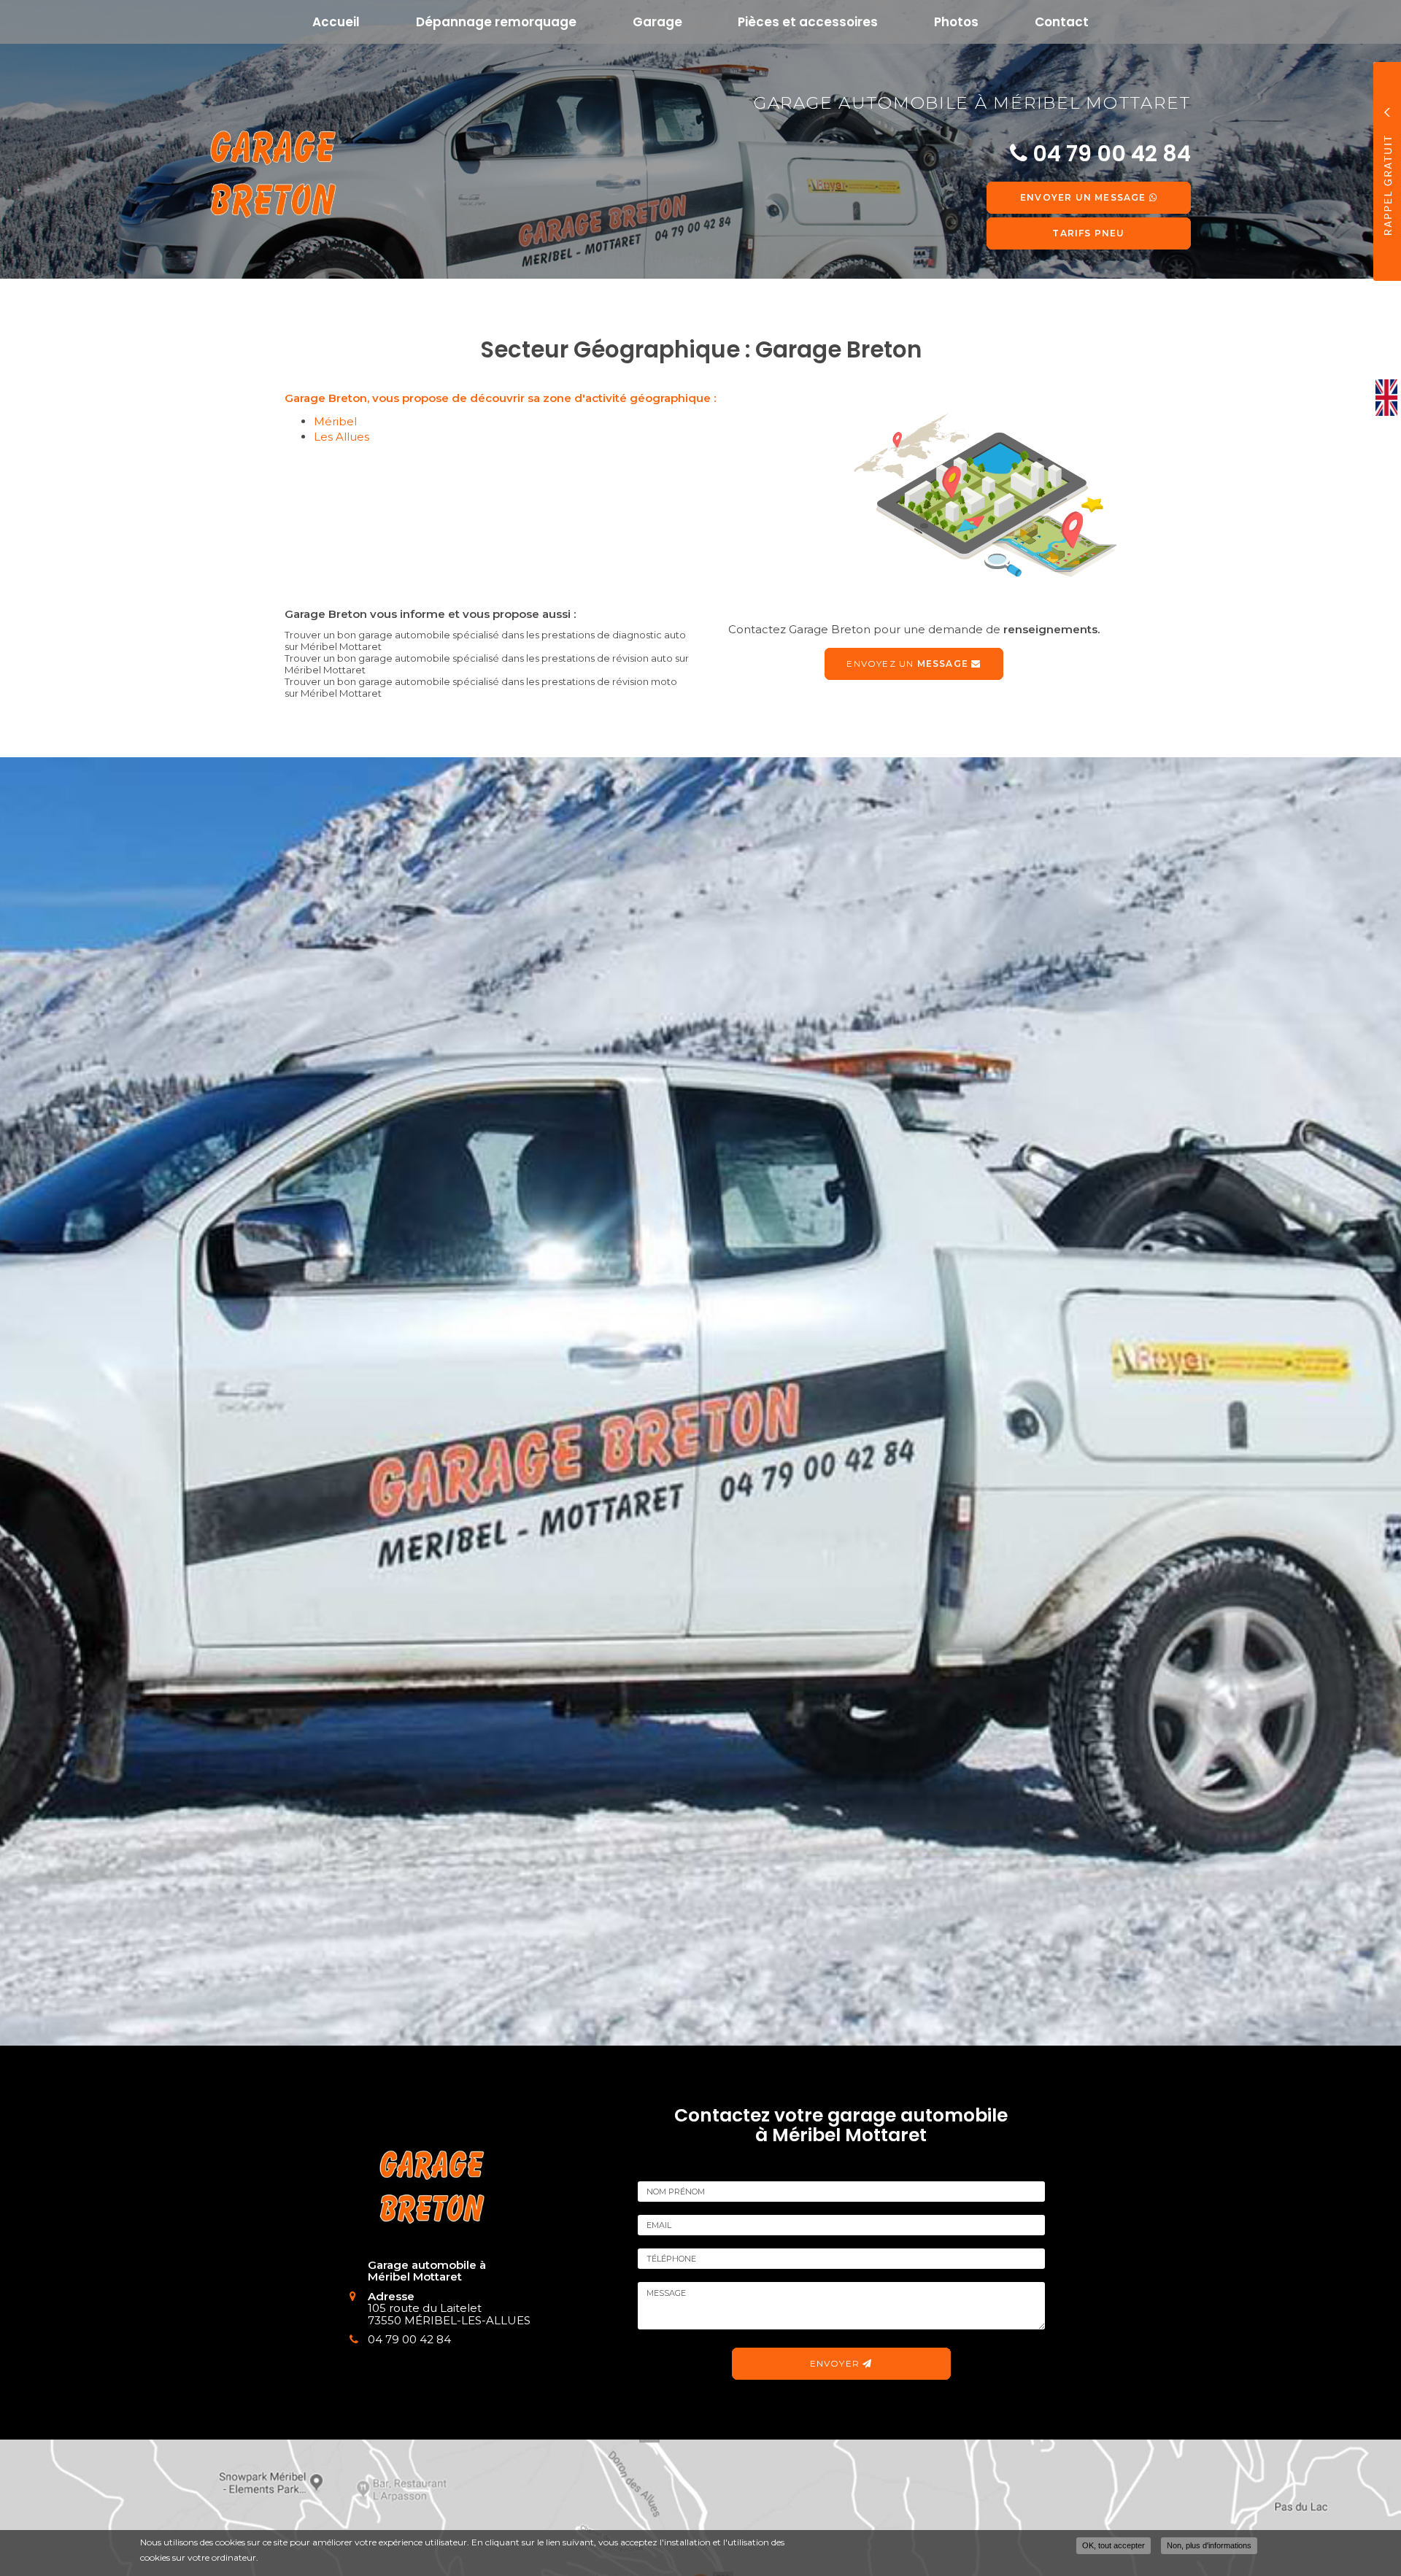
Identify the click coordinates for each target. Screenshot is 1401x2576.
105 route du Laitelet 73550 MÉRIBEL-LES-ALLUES (449, 2314)
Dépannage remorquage (496, 22)
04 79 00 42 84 (409, 2339)
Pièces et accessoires (808, 22)
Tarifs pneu (1088, 233)
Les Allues (341, 437)
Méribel (335, 421)
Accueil (336, 22)
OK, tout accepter (1114, 2545)
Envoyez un (907, 664)
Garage (657, 22)
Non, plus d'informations (1209, 2545)
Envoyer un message (1085, 197)
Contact (1062, 22)
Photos (956, 22)
